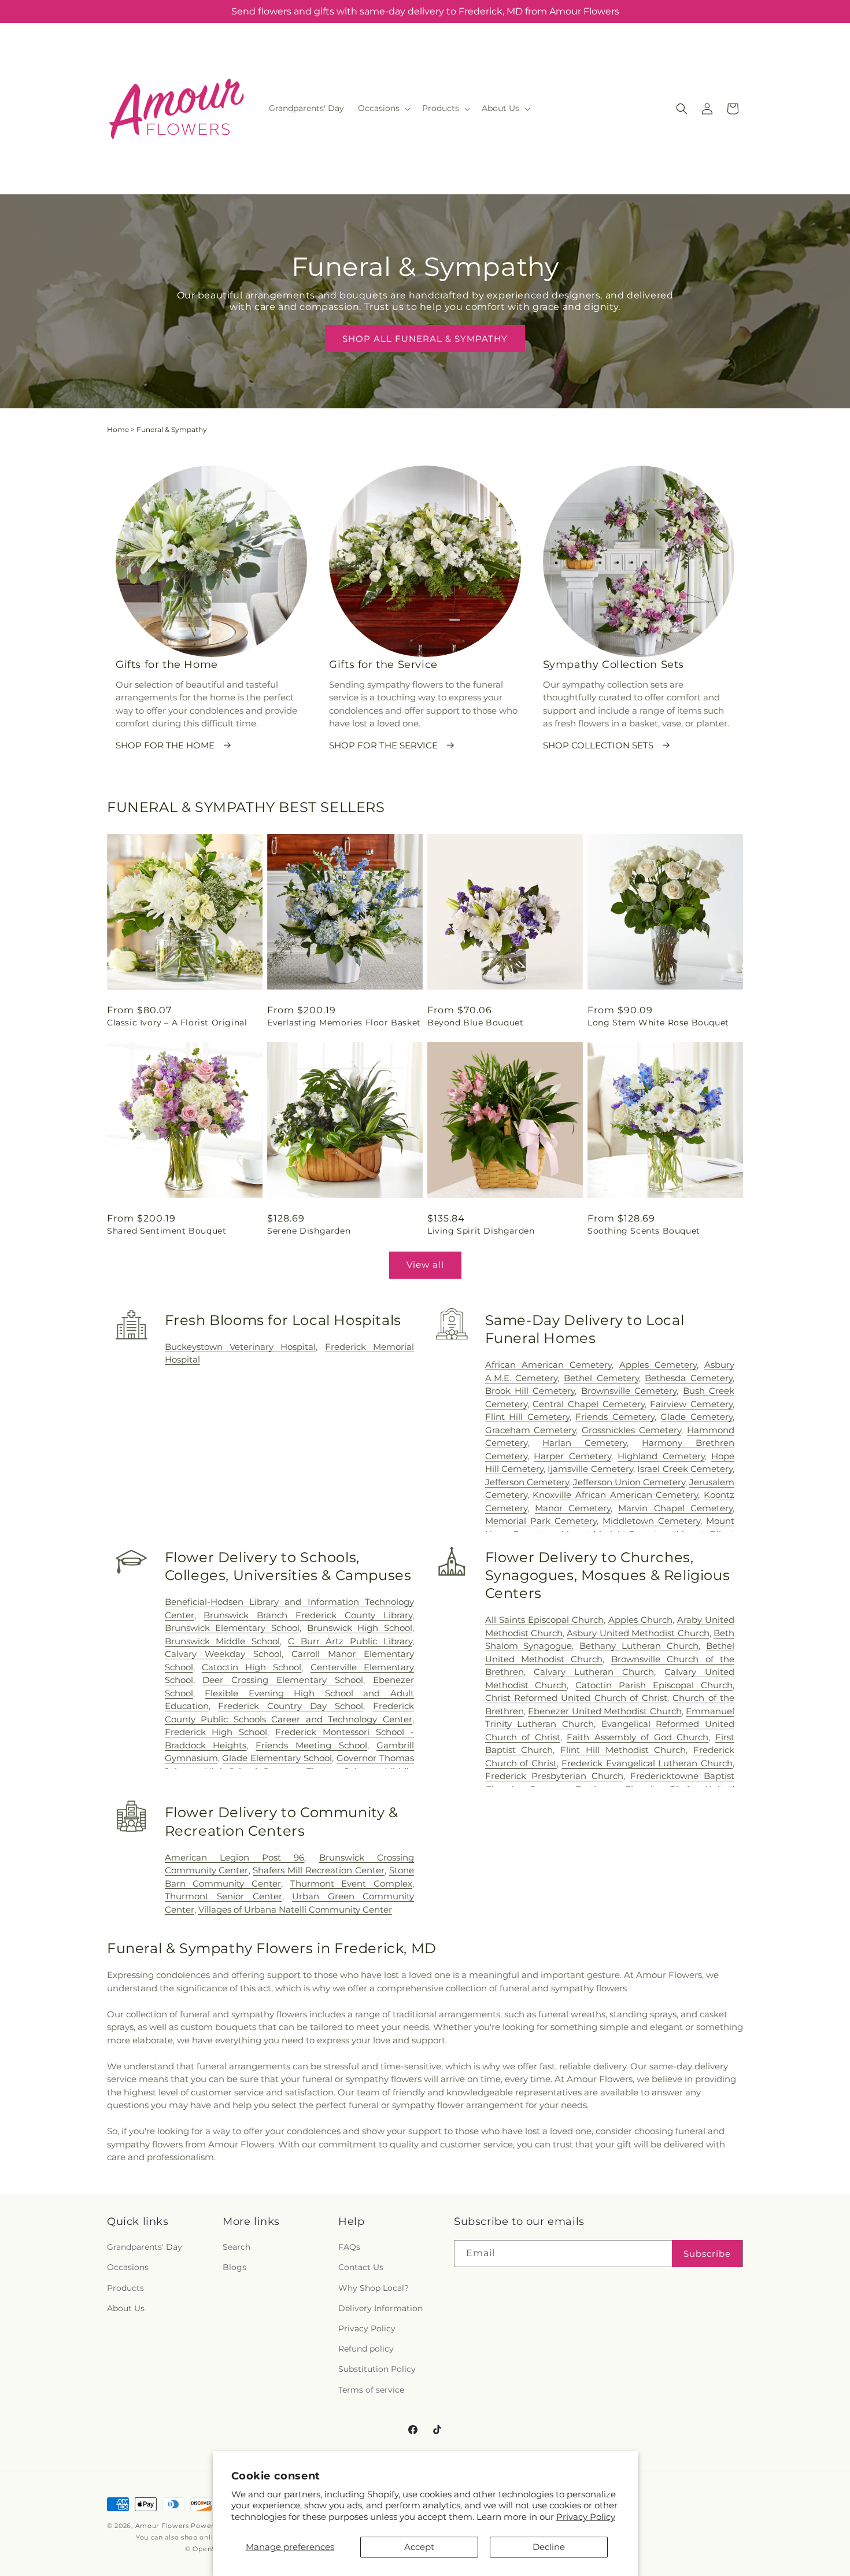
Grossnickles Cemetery (631, 1430)
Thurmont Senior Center (223, 1896)
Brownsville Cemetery (629, 1391)
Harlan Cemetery (585, 1443)
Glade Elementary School (277, 1758)
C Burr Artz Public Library (350, 1641)
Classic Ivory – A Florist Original (177, 1023)
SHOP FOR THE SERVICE (383, 745)
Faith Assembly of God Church (637, 1737)
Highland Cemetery (661, 1456)
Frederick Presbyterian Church (554, 1776)
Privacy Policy (586, 2517)
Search (236, 2247)
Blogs (234, 2268)
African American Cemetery (548, 1365)
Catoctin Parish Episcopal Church (654, 1685)
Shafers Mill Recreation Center (319, 1870)
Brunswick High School (360, 1628)
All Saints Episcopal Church (544, 1620)
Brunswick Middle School (223, 1641)
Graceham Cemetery (531, 1430)
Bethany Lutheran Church (639, 1646)
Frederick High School (216, 1732)
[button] (383, 108)
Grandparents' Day (145, 2247)
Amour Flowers (162, 2526)
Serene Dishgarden (309, 1231)
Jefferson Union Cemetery (629, 1482)
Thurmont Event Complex (351, 1883)
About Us (126, 2308)
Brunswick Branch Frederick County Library (308, 1615)
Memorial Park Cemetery (541, 1521)
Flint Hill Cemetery (527, 1417)
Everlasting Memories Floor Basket (344, 1023)
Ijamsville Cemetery (590, 1469)
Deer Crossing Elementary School (283, 1680)
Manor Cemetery (573, 1508)
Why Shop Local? (374, 2288)
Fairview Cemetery (691, 1404)
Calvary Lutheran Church (594, 1672)
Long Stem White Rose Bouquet (658, 1023)
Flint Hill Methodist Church (623, 1750)
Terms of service (371, 2390)
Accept (419, 2547)
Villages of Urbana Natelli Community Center (295, 1909)
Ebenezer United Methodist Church (605, 1711)
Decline (549, 2547)
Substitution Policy (377, 2369)
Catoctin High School (252, 1667)
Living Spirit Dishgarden (481, 1231)
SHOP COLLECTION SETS (598, 745)
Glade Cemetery (696, 1417)
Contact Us (361, 2268)
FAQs (349, 2247)
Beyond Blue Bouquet (475, 1023)
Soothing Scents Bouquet (644, 1231)
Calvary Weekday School (223, 1654)
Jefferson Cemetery (527, 1482)
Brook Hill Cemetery (530, 1391)
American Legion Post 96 (235, 1857)
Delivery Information (380, 2308)
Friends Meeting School (311, 1745)
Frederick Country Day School (291, 1706)
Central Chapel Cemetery (588, 1404)
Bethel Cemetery (601, 1378)
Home (118, 429)
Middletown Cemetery (651, 1521)
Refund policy (366, 2349)
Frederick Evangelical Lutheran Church (647, 1763)
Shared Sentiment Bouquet (167, 1231)
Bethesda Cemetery (689, 1378)
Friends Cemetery (615, 1417)
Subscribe (707, 2254)
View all (425, 1265)
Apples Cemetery (658, 1365)
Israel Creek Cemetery (685, 1469)
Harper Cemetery (572, 1456)
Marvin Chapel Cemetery (675, 1508)
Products (125, 2288)
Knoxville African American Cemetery (615, 1495)
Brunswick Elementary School (232, 1628)
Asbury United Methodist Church (638, 1633)
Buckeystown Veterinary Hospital (241, 1347)
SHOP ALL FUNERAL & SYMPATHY (425, 339)
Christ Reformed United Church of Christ (576, 1698)
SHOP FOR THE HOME (165, 745)
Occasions (128, 2268)
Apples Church (640, 1620)
